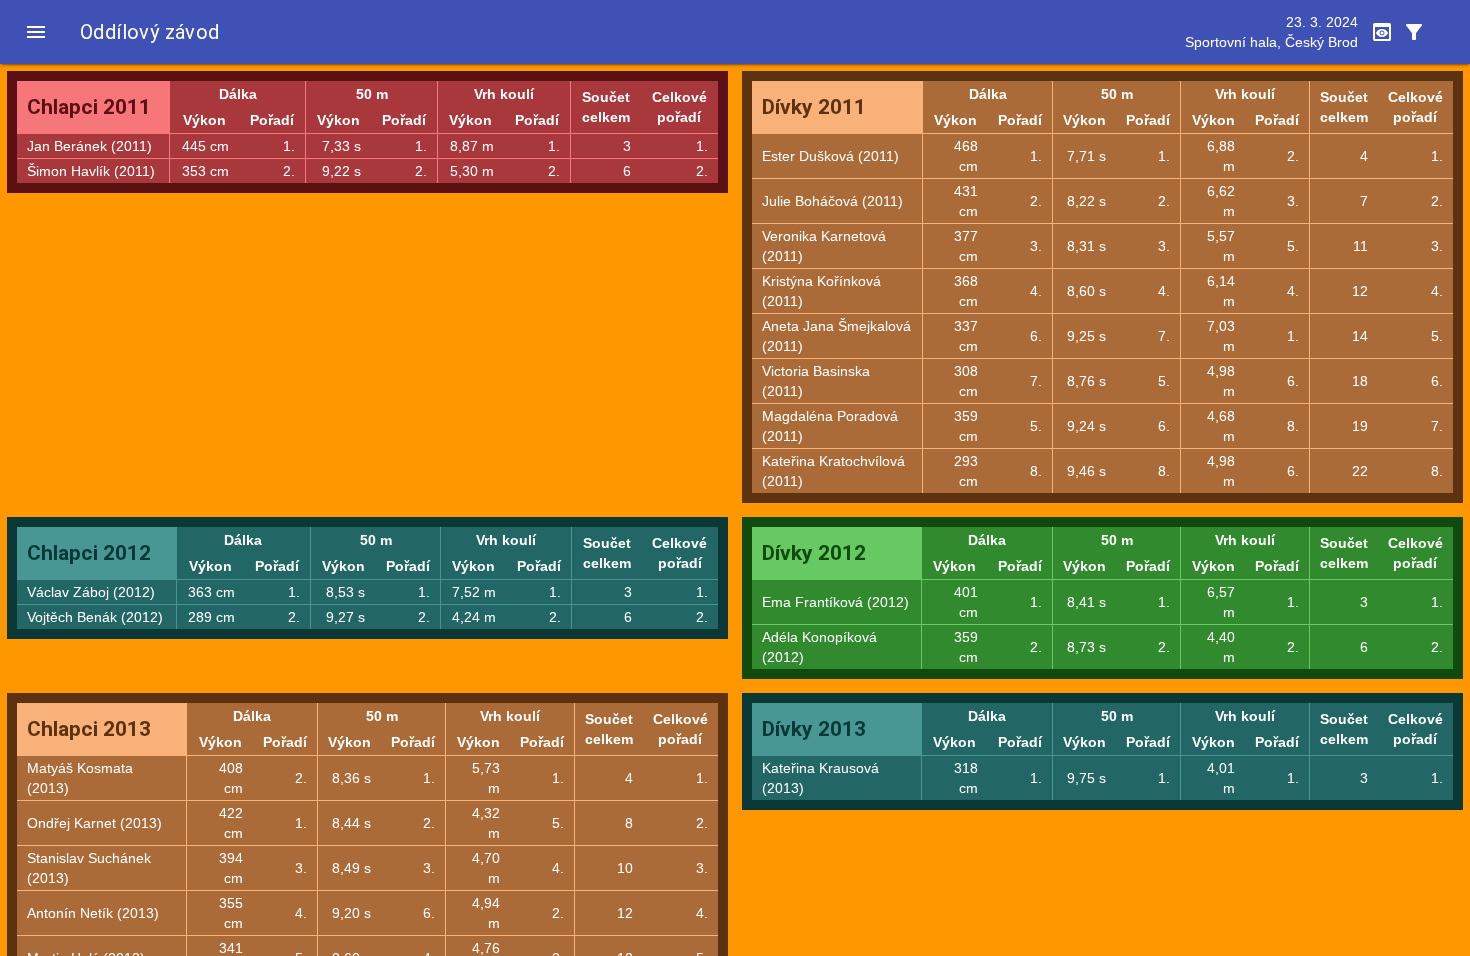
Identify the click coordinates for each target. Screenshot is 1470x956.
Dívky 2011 (814, 107)
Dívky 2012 (814, 553)
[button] (36, 32)
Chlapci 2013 (89, 729)
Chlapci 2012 (89, 553)
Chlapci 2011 (89, 107)
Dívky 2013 (814, 729)
